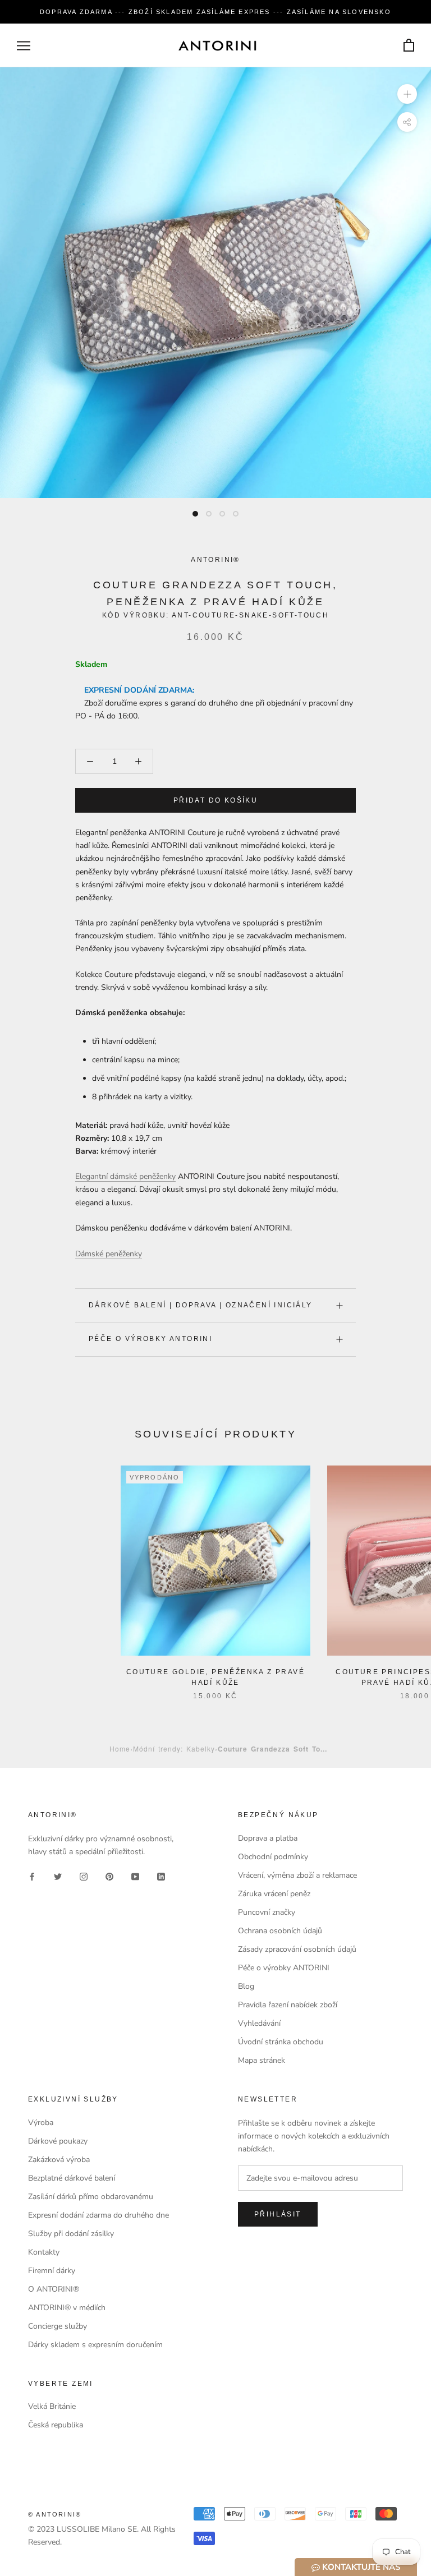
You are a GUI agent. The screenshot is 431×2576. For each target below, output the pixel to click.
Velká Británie (52, 2406)
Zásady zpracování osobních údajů (297, 1949)
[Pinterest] (109, 1876)
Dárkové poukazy (58, 2141)
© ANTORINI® (55, 2514)
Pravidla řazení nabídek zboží (288, 2005)
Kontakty (44, 2252)
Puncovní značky (267, 1912)
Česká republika (56, 2425)
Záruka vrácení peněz (274, 1894)
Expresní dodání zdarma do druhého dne (98, 2215)
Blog (246, 1986)
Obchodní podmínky (273, 1857)
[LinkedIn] (161, 1876)
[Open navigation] (24, 46)
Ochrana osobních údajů (280, 1931)
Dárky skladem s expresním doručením (95, 2345)
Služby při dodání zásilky (71, 2234)
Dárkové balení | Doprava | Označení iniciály (201, 1305)
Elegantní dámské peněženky (125, 1176)
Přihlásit (278, 2214)
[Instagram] (84, 1876)
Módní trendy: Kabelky (174, 1748)
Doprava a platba (268, 1838)
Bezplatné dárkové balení (72, 2178)
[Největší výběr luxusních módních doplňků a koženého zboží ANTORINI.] (217, 45)
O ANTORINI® (54, 2289)
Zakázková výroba (59, 2160)
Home (120, 1748)
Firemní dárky (52, 2271)
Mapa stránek (262, 2060)
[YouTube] (135, 1876)
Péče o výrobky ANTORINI (150, 1339)
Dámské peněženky (109, 1254)
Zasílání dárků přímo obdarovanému (91, 2197)
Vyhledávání (259, 2023)
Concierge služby (58, 2326)
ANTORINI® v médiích (67, 2308)
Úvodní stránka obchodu (281, 2042)
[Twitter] (58, 1876)
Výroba (41, 2123)
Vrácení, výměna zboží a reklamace (297, 1875)
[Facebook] (32, 1876)
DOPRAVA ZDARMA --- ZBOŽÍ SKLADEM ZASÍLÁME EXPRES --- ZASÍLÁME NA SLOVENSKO (215, 12)
